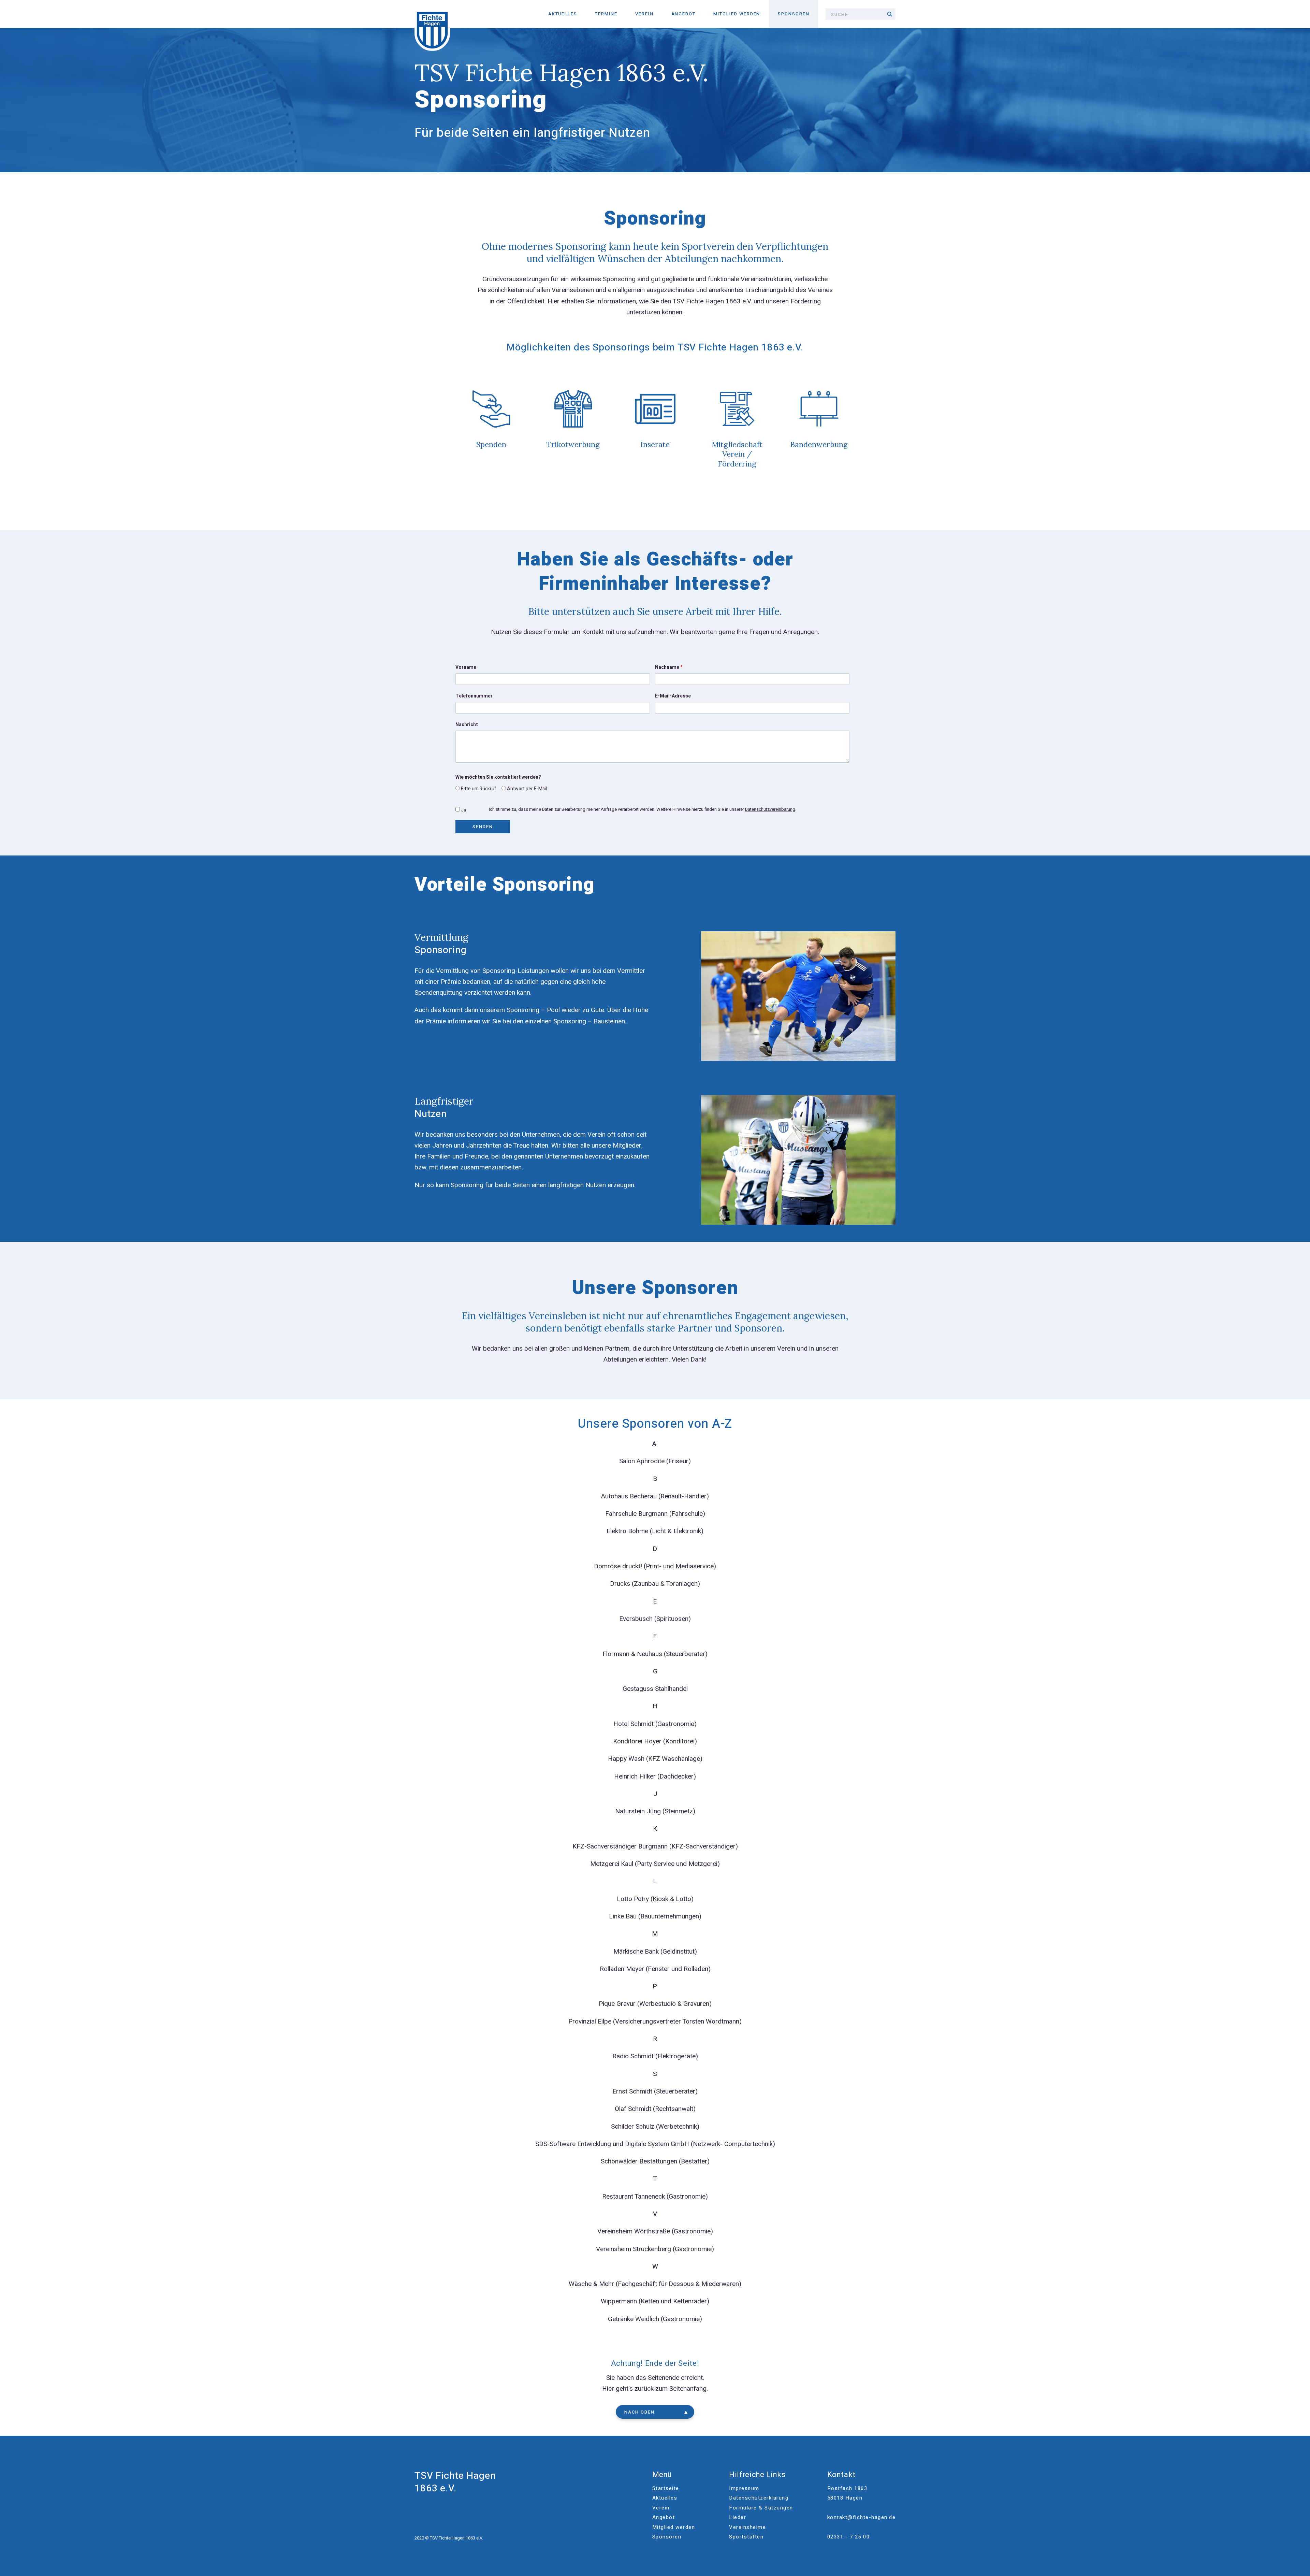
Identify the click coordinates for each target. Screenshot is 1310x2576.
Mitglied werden (737, 14)
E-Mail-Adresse (673, 696)
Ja (463, 810)
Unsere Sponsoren (655, 1288)
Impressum (744, 2488)
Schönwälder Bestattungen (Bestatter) (655, 2161)
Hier (608, 2389)
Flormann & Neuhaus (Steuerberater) (655, 1654)
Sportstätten (746, 2537)
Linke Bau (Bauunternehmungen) (655, 1916)
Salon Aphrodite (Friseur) (655, 1461)
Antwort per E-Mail (526, 789)
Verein (644, 14)
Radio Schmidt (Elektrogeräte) (655, 2056)
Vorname (466, 667)
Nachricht (467, 725)
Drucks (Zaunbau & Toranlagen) (655, 1584)
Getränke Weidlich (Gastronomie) (655, 2319)
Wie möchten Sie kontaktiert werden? (498, 777)
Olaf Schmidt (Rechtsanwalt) (655, 2109)
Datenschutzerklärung (759, 2498)
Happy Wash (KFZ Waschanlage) (655, 1759)
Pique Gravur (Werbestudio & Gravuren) (655, 2004)
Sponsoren (794, 14)
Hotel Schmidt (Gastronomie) (655, 1724)
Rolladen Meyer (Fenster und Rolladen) (655, 1969)
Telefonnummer (474, 696)
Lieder (738, 2517)
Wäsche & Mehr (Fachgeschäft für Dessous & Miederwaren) (655, 2284)
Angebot (684, 14)
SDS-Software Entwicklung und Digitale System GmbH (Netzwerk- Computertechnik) (655, 2144)
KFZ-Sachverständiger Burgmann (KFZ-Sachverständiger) (655, 1846)
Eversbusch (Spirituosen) (655, 1619)
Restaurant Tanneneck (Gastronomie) (655, 2197)
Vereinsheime (747, 2527)
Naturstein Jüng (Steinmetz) (655, 1811)
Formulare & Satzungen (761, 2508)
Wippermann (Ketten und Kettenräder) (655, 2301)
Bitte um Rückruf (478, 789)
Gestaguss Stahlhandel (655, 1689)
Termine (606, 14)
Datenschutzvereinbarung (770, 809)
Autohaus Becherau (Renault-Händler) (655, 1496)
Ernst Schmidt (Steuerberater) (655, 2091)
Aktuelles (563, 14)
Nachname (669, 667)
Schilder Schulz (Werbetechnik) (655, 2127)
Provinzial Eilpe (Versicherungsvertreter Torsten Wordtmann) (655, 2021)
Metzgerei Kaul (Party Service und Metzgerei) (655, 1864)
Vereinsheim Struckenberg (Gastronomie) (655, 2249)
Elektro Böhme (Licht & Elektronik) (655, 1531)
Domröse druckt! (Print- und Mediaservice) (655, 1566)
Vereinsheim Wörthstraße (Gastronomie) (655, 2231)
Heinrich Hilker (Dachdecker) (655, 1776)
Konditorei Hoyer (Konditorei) (655, 1741)
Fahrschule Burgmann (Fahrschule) (655, 1514)
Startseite (666, 2488)
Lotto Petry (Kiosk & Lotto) (655, 1899)
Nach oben (639, 2412)
